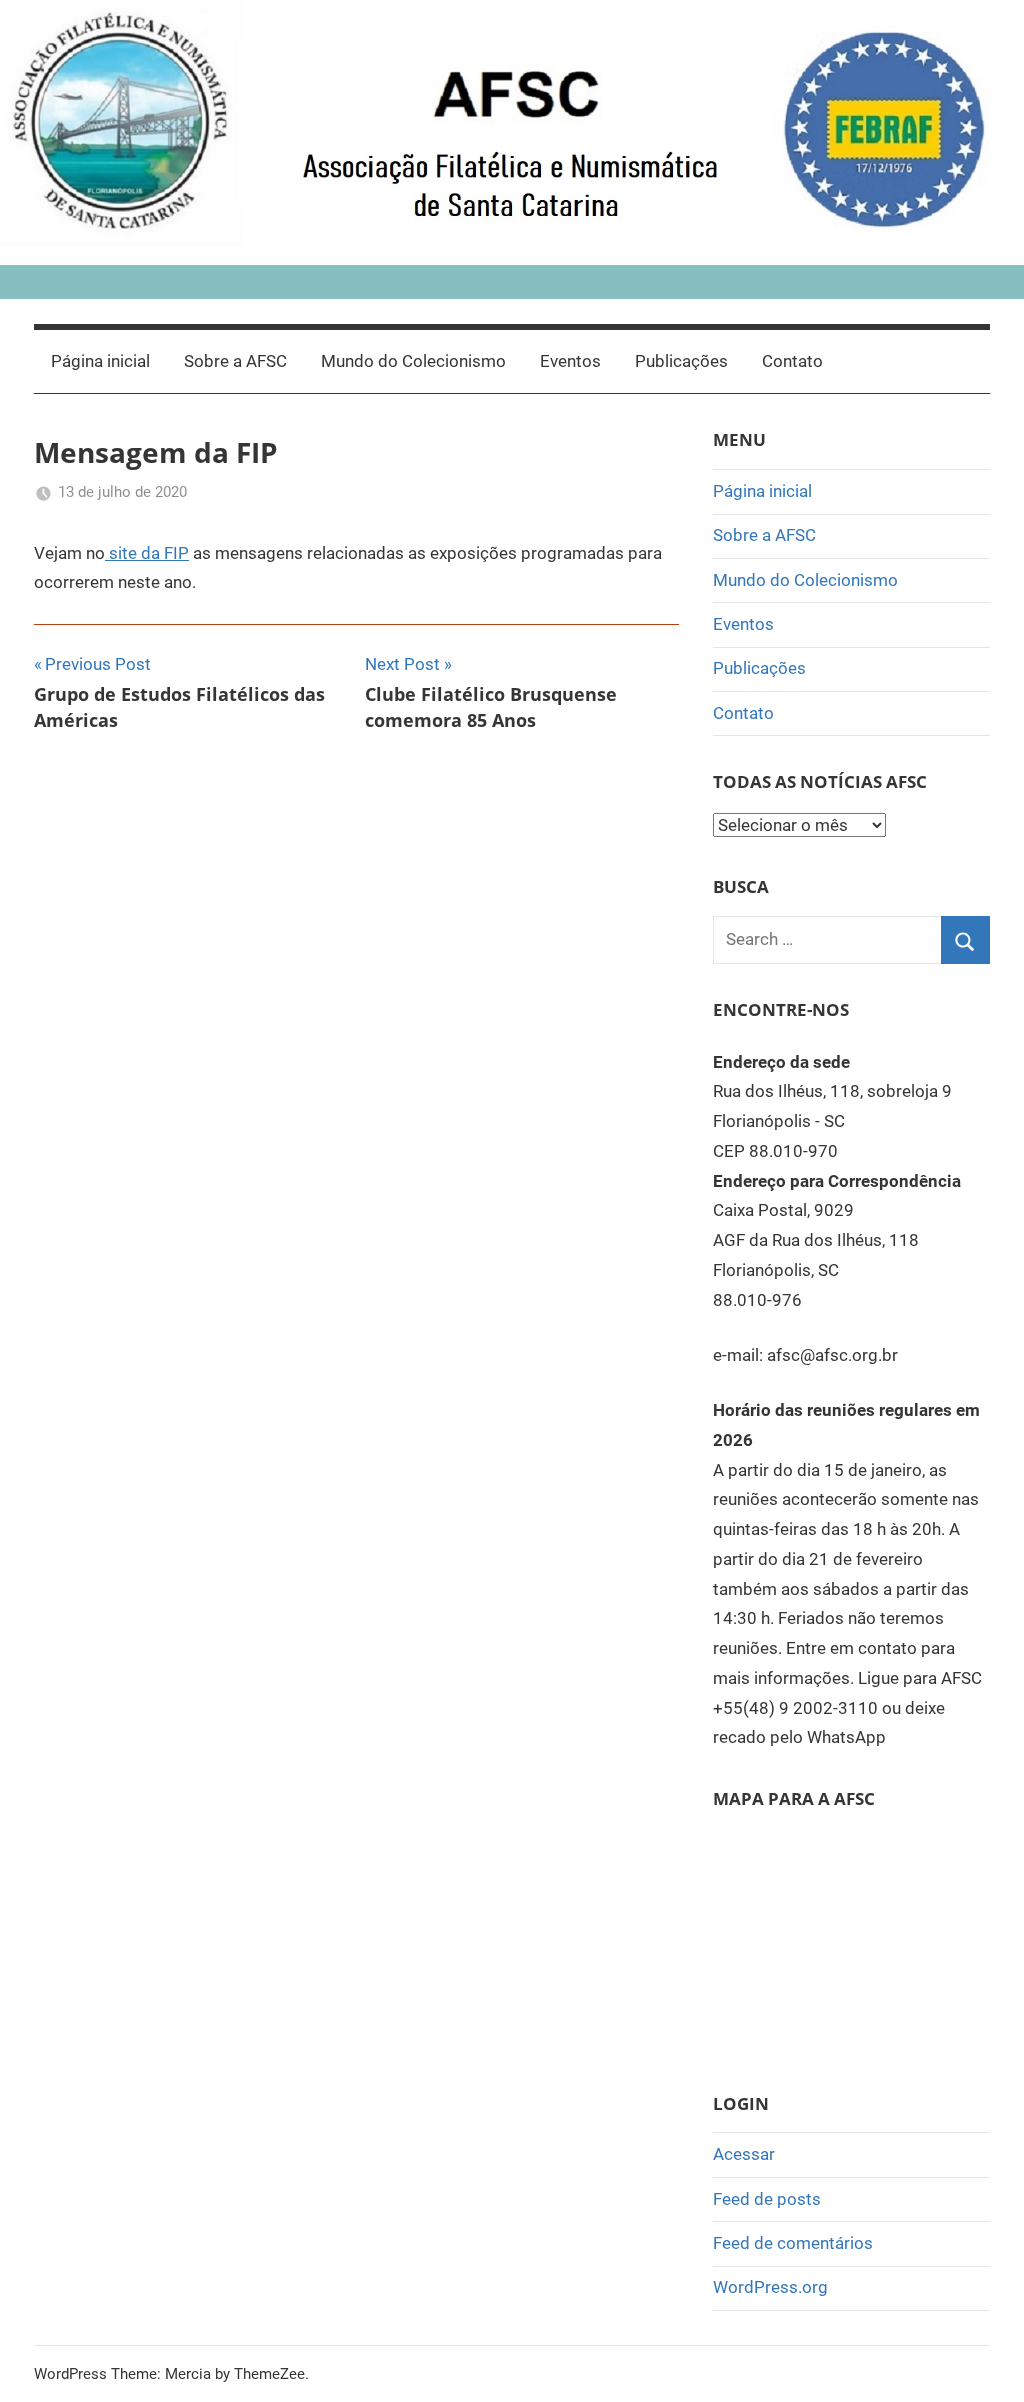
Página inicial (100, 361)
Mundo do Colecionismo (413, 361)
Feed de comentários (793, 2243)
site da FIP (147, 553)
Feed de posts (767, 2199)
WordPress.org (770, 2287)
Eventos (570, 361)
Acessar (744, 2154)
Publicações (681, 361)
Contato (792, 361)
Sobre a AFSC (235, 361)
